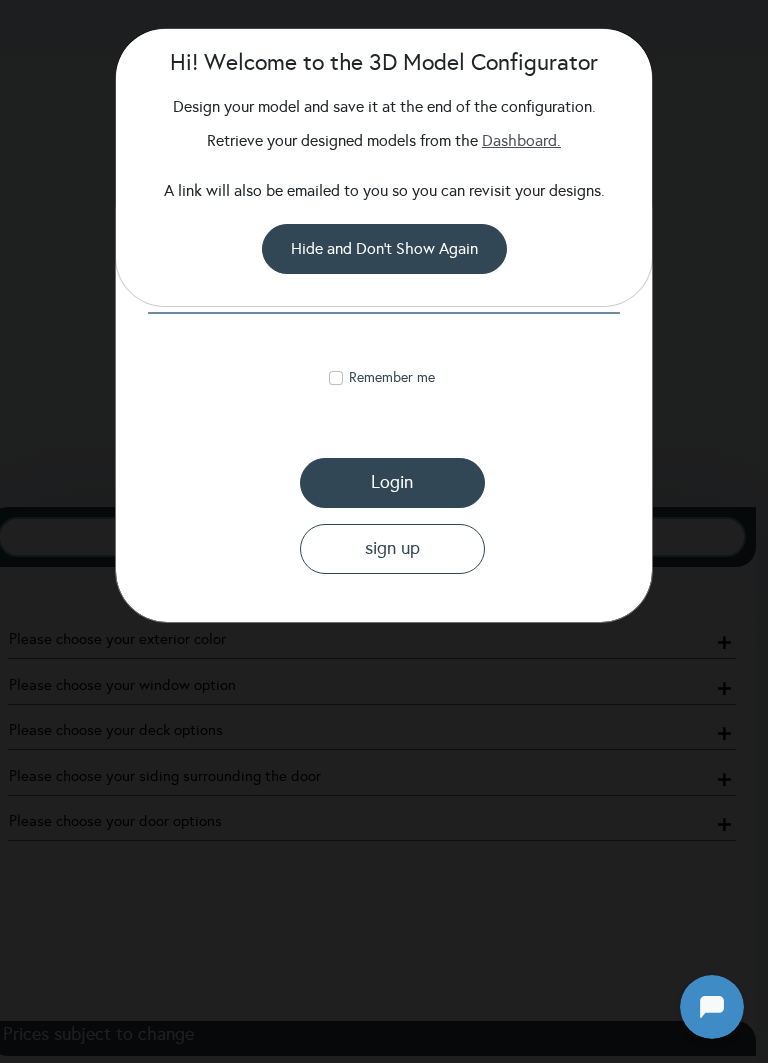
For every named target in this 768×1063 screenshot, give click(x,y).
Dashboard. (521, 140)
